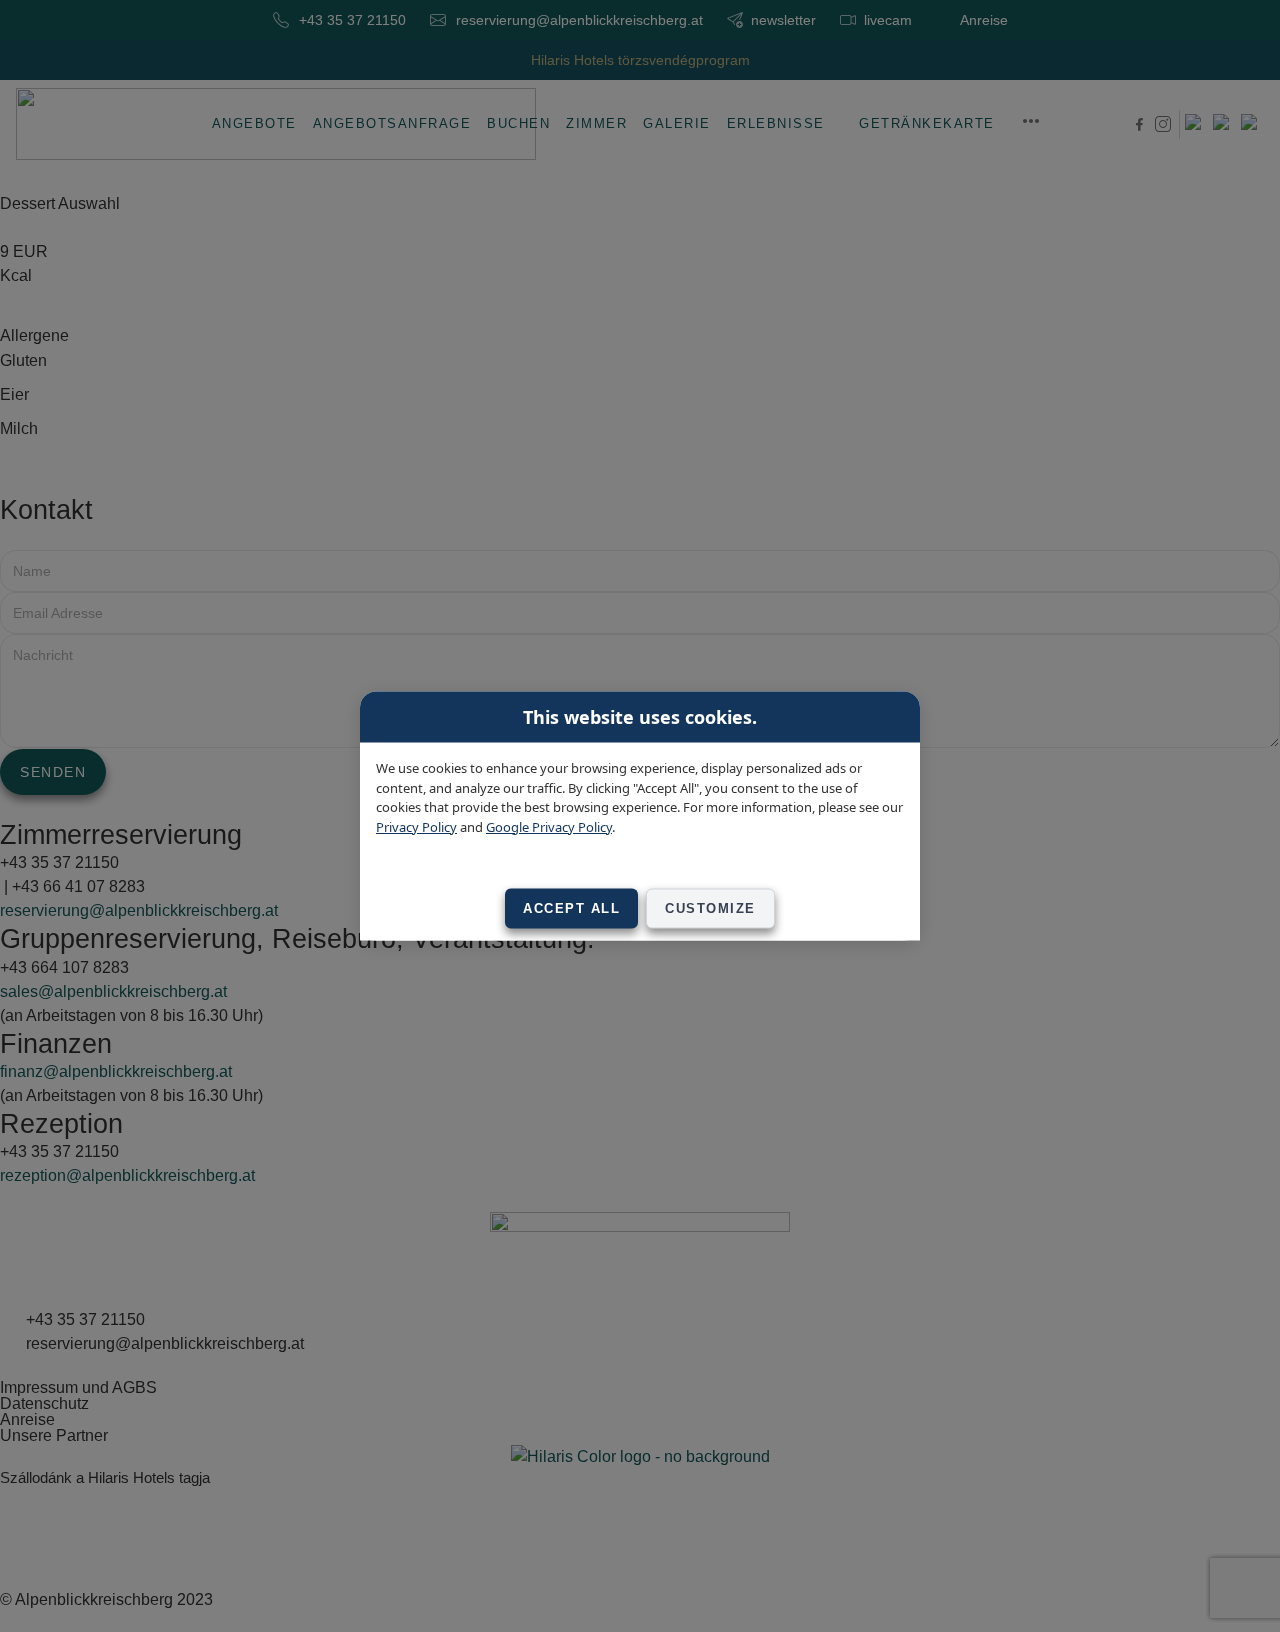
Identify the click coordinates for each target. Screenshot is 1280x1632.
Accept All (571, 908)
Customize (710, 908)
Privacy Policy (416, 826)
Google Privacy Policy (549, 826)
